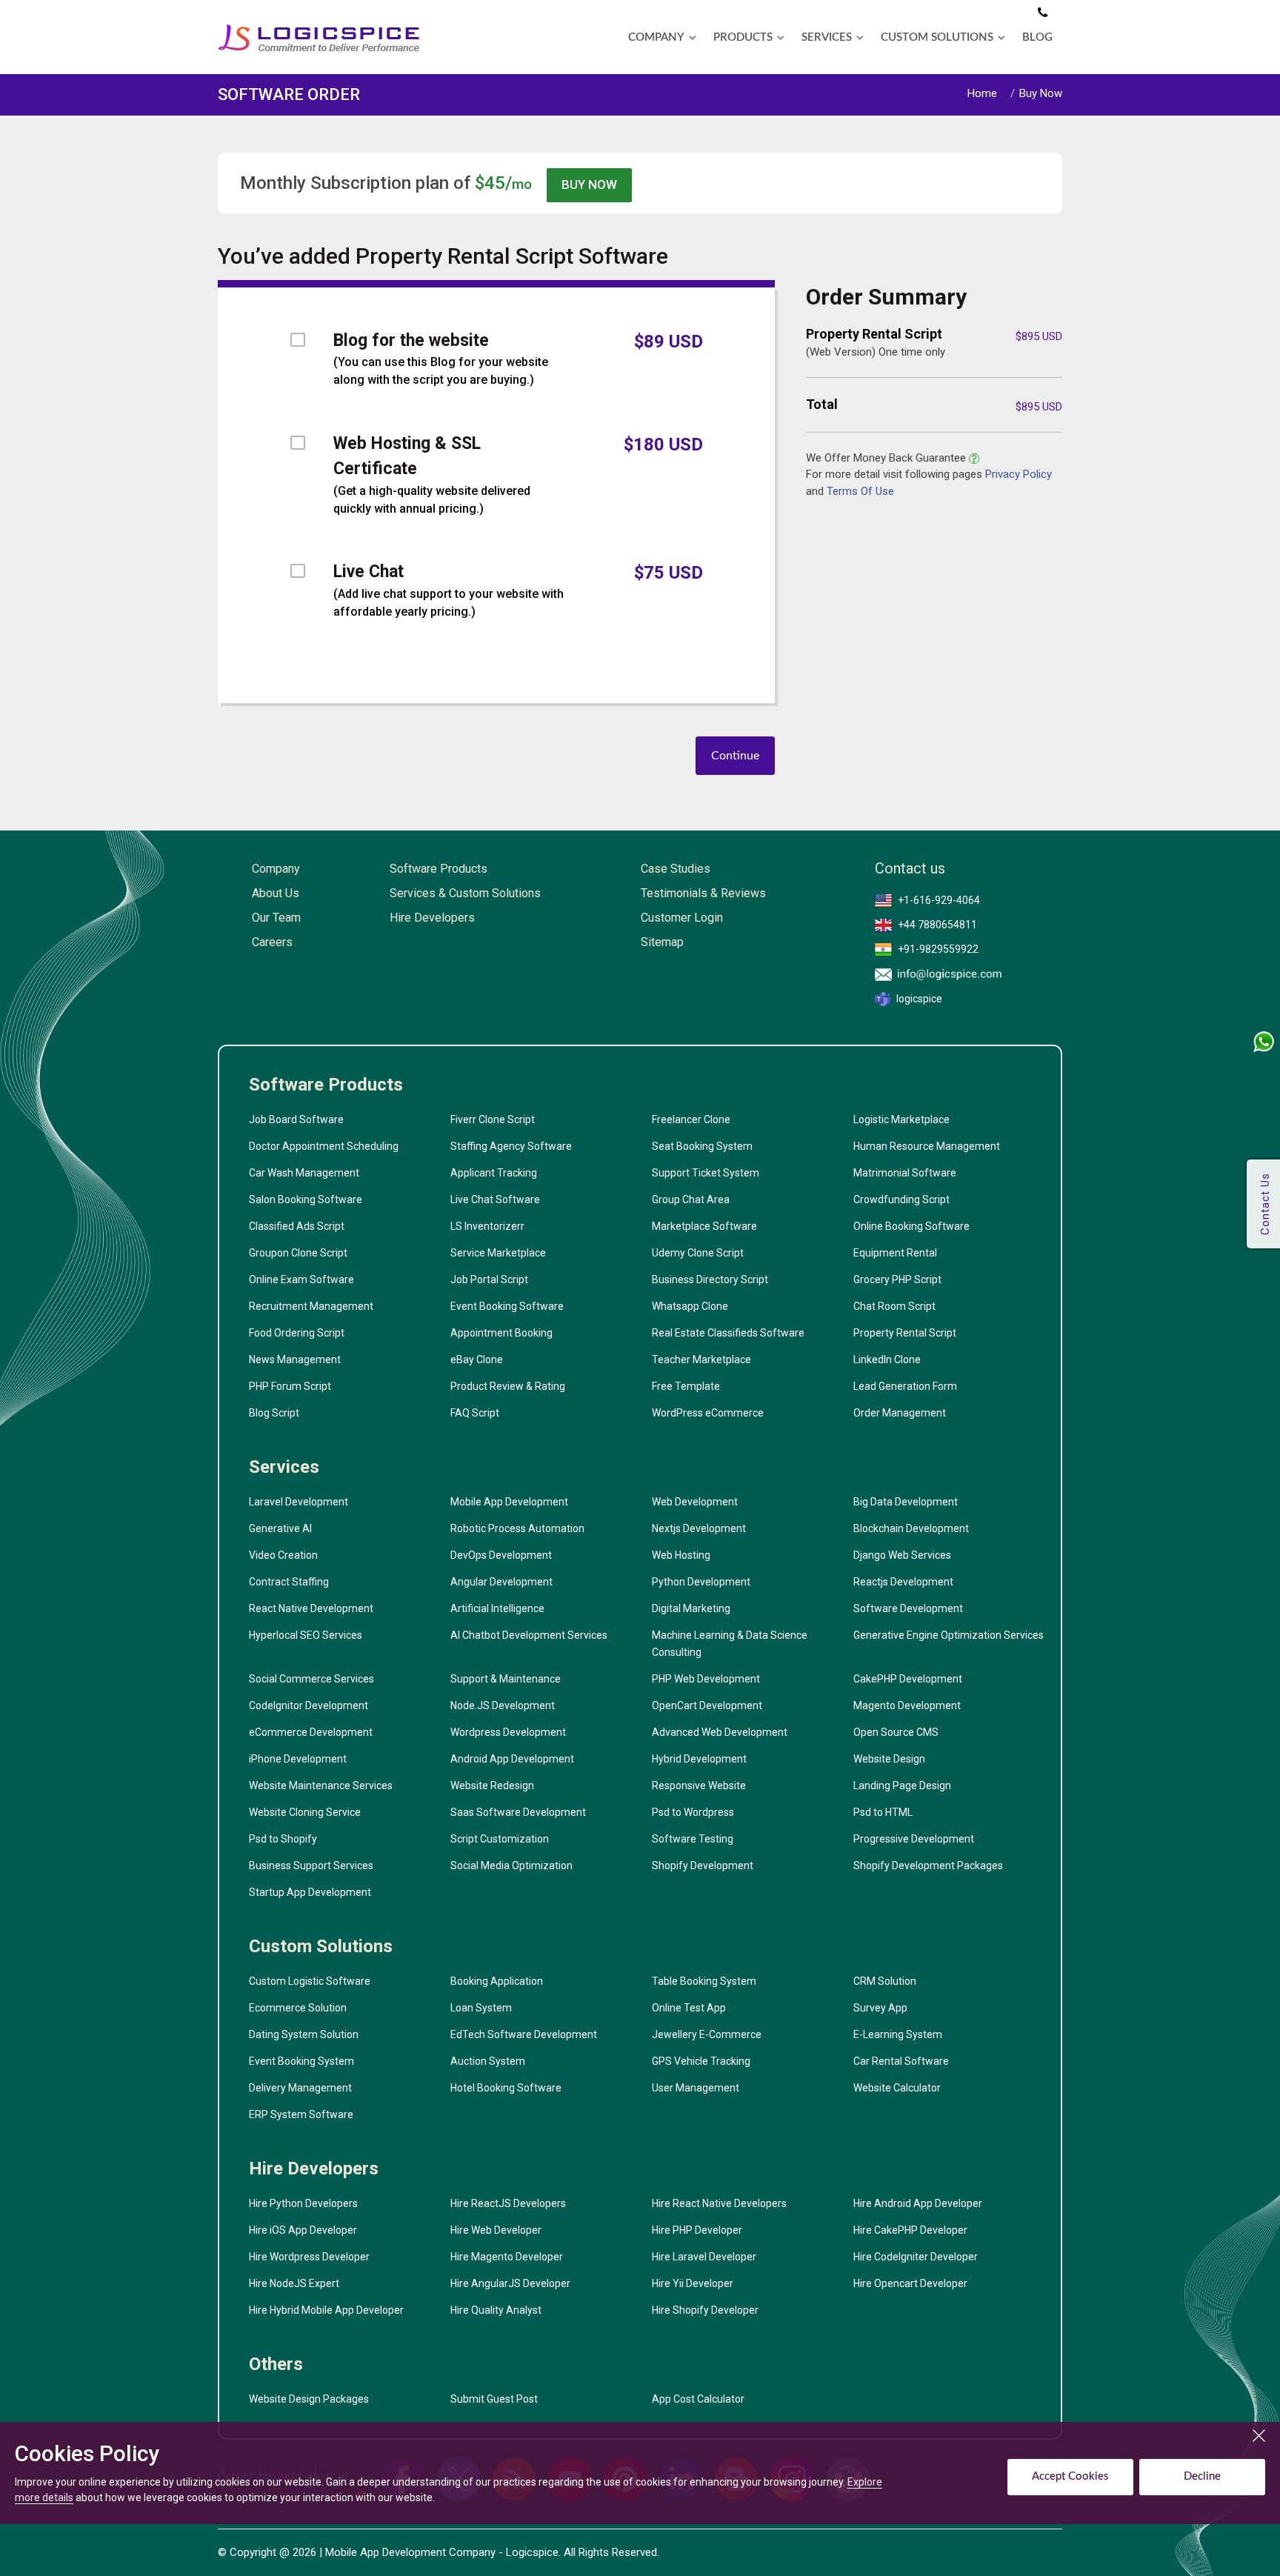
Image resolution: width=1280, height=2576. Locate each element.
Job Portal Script (489, 1279)
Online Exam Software (301, 1279)
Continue (735, 756)
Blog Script (274, 1413)
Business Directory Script (710, 1279)
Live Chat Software (495, 1199)
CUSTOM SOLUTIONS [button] (937, 37)
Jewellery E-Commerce (707, 2034)
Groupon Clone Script (298, 1253)
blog (1037, 37)
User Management (696, 2088)
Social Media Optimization (511, 1866)
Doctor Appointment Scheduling (324, 1146)
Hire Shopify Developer (705, 2310)
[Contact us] (1043, 13)
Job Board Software (296, 1119)
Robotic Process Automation (517, 1528)
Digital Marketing (691, 1608)
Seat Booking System (702, 1146)
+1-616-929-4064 (939, 900)
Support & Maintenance (506, 1679)
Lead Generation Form (905, 1386)
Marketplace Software (704, 1226)
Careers (272, 942)
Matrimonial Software (905, 1173)
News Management (295, 1359)
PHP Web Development (706, 1679)
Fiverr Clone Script (493, 1119)
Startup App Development (310, 1892)
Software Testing (693, 1839)
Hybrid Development (699, 1759)
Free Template (686, 1386)
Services (284, 1467)
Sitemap (662, 942)
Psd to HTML (883, 1812)
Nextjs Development (699, 1528)
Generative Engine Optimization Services (949, 1635)
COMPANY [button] (656, 37)
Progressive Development (914, 1839)
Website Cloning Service (305, 1812)
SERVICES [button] (827, 37)
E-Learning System (898, 2034)
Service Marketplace (498, 1253)
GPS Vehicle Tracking (701, 2061)
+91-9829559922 (938, 949)
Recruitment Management (311, 1306)
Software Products (439, 869)
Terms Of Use (860, 491)
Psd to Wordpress (693, 1812)
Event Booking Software (507, 1306)
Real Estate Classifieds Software (728, 1333)
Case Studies (676, 869)
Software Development (908, 1608)
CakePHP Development (908, 1679)
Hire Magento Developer (507, 2257)
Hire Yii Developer (693, 2283)
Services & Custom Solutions (465, 893)
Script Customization (500, 1839)
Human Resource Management (927, 1146)
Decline (1202, 2476)
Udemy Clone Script (698, 1253)
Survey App (880, 2008)
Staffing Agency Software (511, 1146)
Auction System (488, 2061)
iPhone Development (298, 1759)
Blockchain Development (911, 1528)
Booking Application (497, 1981)
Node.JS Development (503, 1705)
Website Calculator (897, 2088)
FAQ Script (475, 1413)
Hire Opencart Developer (910, 2283)
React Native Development (311, 1608)
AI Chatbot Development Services (529, 1635)
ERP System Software (301, 2114)
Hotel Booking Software (506, 2088)
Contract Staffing (289, 1582)
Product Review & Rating (508, 1386)
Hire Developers (432, 918)
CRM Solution (885, 1981)
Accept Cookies (1070, 2476)
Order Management (900, 1413)
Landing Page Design (902, 1785)
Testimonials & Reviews (703, 893)
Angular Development (501, 1582)
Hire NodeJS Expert (294, 2283)
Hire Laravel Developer (704, 2257)
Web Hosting (681, 1555)
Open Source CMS (896, 1732)
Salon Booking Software (306, 1199)
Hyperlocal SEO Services (306, 1635)
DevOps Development (501, 1555)
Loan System (481, 2008)
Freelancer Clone (691, 1119)
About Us (276, 893)
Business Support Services (311, 1866)
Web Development (695, 1502)
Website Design (889, 1759)
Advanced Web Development (720, 1732)
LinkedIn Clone (887, 1359)
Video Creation (283, 1555)
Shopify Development (703, 1866)
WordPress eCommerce (708, 1413)
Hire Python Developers (303, 2203)
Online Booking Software (911, 1226)
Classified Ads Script (297, 1226)
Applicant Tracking (494, 1173)
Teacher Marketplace (701, 1359)
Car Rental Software (901, 2061)
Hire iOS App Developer (303, 2230)
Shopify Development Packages (928, 1866)
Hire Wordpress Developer (309, 2257)
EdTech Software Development (524, 2034)
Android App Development (512, 1759)
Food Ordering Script (297, 1333)
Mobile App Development (509, 1502)
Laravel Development (299, 1502)
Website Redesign (492, 1785)
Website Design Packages (309, 2399)
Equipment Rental (895, 1253)
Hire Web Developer (496, 2230)
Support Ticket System (706, 1173)
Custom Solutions (321, 1946)
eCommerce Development (311, 1732)
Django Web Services (902, 1555)
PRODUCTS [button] (743, 37)
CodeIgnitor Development (309, 1705)
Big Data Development (906, 1502)
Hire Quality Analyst (496, 2310)
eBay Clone (477, 1359)
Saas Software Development (518, 1812)
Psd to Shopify (283, 1839)
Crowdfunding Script (901, 1199)
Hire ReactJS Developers (508, 2203)
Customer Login (682, 918)
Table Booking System (704, 1981)
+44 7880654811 (937, 925)
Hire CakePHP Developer (910, 2230)
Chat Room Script (894, 1306)
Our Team (276, 918)
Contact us (910, 869)
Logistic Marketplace (901, 1119)
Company (276, 869)
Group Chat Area (691, 1199)
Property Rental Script (905, 1333)
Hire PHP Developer (697, 2230)
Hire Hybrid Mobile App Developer (326, 2310)
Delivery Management (300, 2088)
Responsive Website (699, 1785)
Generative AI (280, 1528)
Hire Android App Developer (918, 2203)
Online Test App (689, 2008)
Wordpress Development (508, 1732)
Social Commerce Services (311, 1679)
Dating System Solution (304, 2034)
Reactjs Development (903, 1582)
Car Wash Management (304, 1173)
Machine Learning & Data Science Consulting (730, 1644)
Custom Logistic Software (310, 1981)
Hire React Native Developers (719, 2203)
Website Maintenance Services (321, 1785)
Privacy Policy (1019, 474)
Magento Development (907, 1705)
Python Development (701, 1582)
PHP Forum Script (290, 1386)
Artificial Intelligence (497, 1608)
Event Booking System (301, 2061)
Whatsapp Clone (690, 1306)
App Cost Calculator (698, 2399)
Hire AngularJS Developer (510, 2283)
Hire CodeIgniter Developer (916, 2257)
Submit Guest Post (494, 2399)
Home (982, 93)
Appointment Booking (501, 1333)
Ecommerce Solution (298, 2008)
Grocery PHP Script (897, 1279)
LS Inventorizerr (487, 1226)
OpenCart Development (707, 1705)
